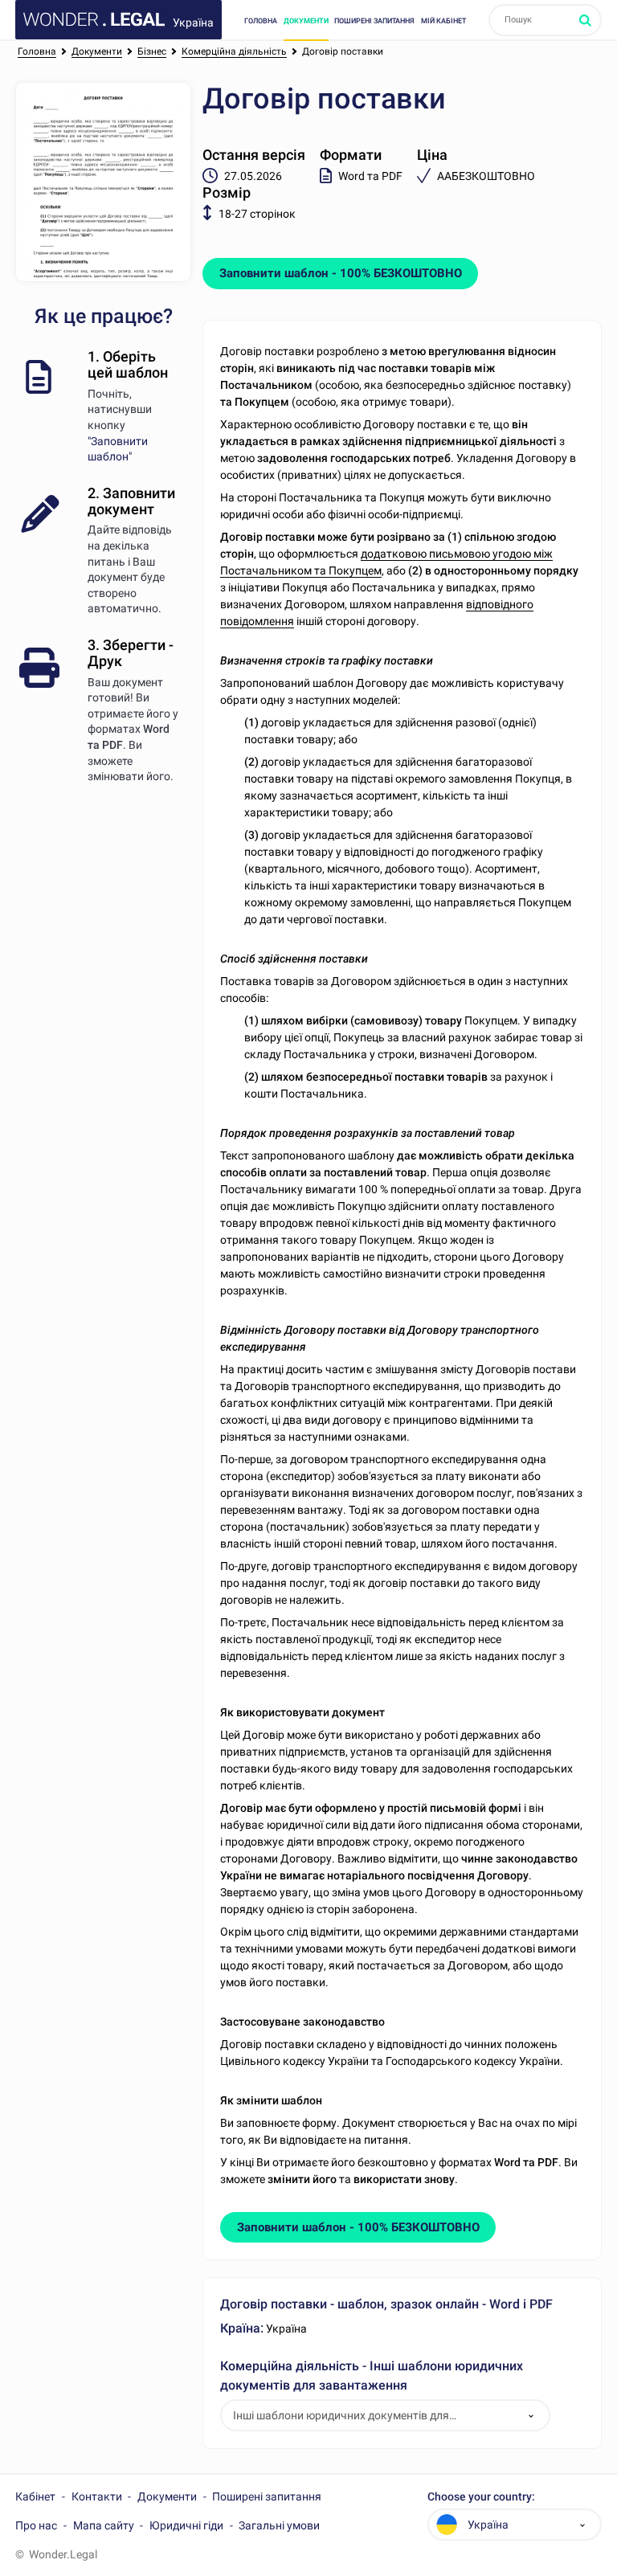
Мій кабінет (443, 20)
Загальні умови (279, 2525)
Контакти (97, 2496)
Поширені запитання (374, 20)
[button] (531, 2416)
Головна (261, 20)
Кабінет (35, 2496)
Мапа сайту (104, 2525)
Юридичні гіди (186, 2525)
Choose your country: (481, 2497)
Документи (306, 20)
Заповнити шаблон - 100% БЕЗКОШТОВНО (341, 273)
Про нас (36, 2525)
